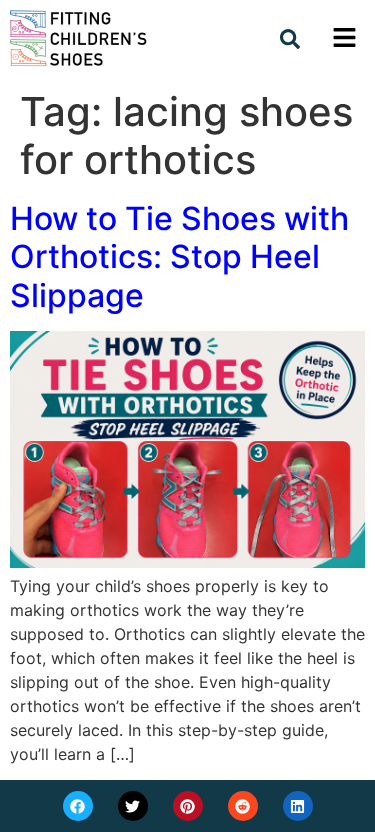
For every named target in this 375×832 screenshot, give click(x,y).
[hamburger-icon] (342, 40)
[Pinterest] (188, 806)
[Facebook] (78, 806)
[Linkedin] (298, 806)
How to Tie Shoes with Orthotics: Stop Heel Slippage (179, 257)
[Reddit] (243, 806)
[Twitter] (133, 806)
